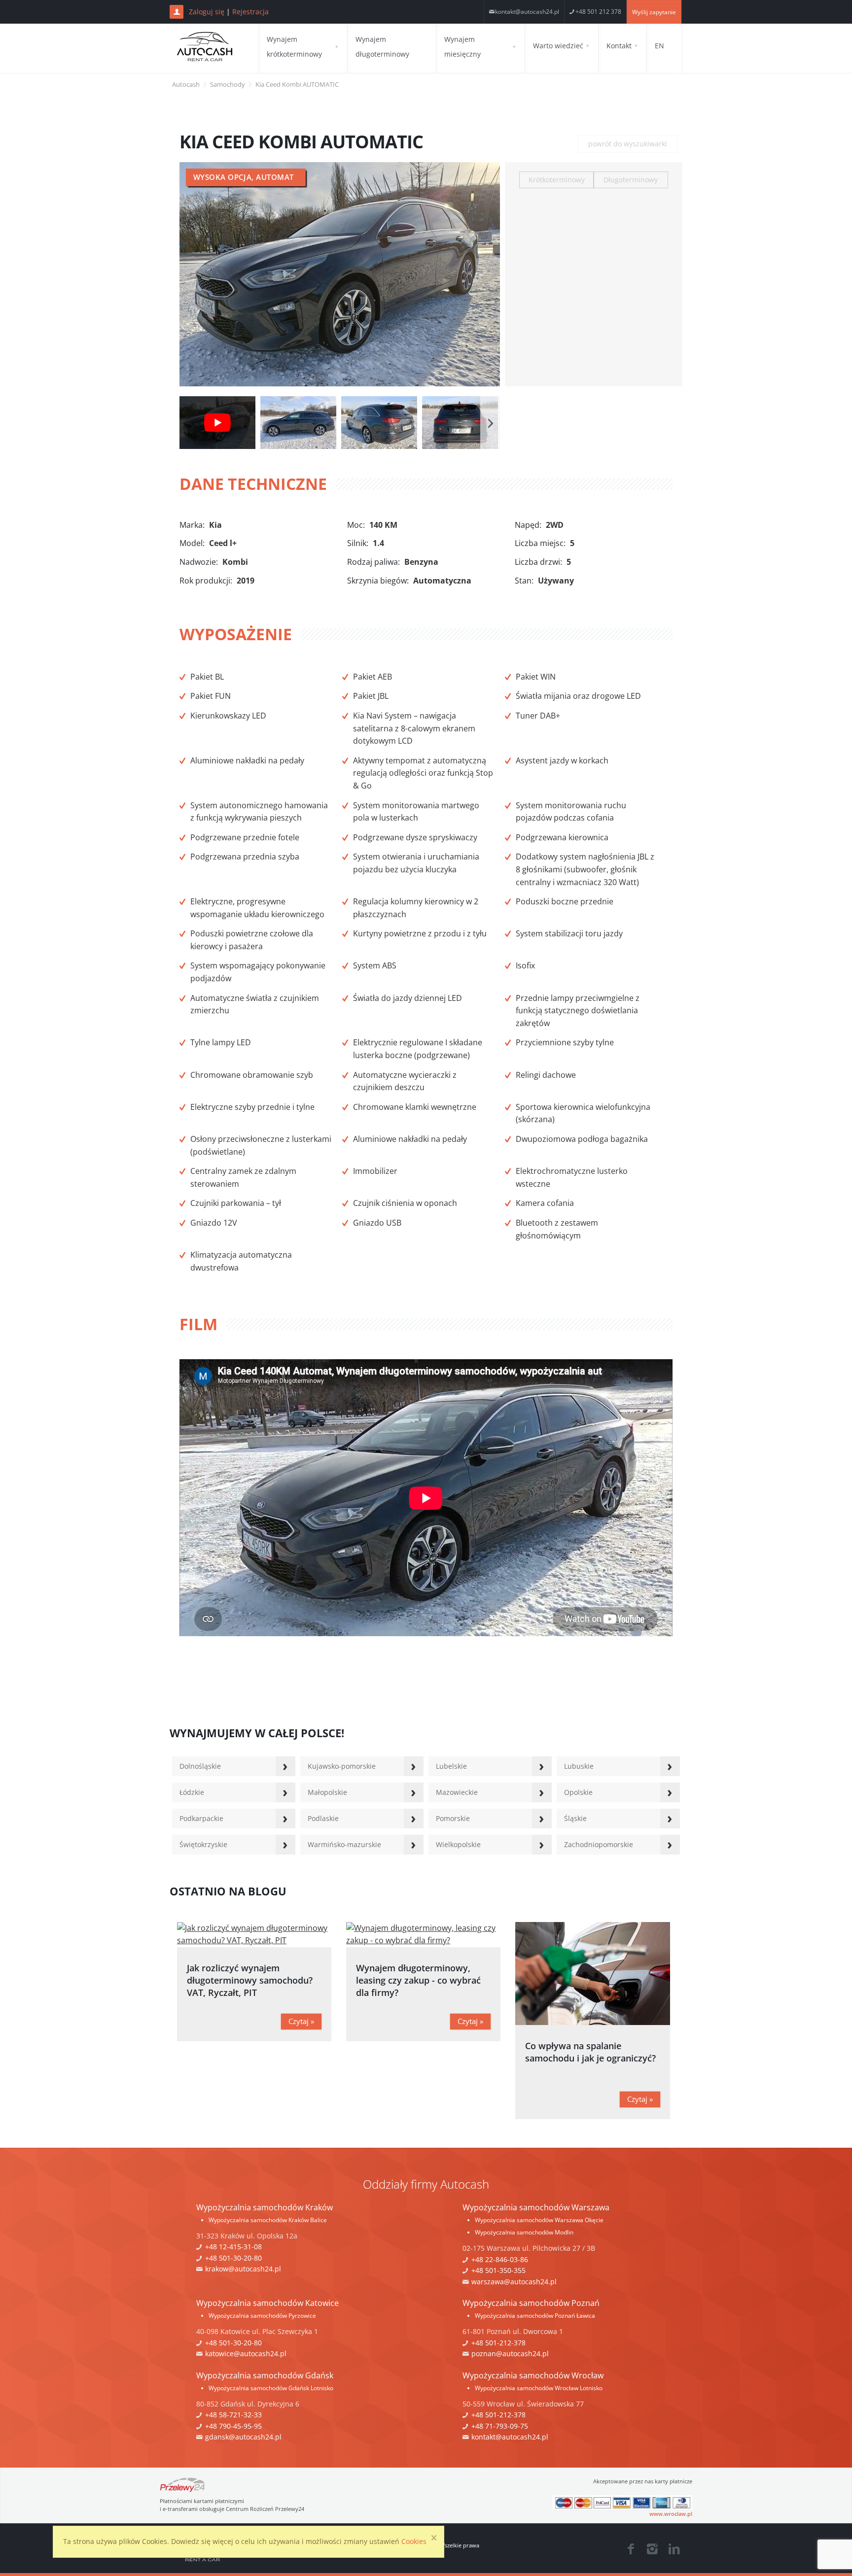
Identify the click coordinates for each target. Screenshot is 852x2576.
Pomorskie (453, 1818)
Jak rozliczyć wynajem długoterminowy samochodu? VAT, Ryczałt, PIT (250, 1980)
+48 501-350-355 (498, 2270)
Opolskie (578, 1792)
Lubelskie (451, 1766)
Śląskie (575, 1818)
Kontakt (619, 46)
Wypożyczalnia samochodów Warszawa (536, 2207)
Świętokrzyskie (203, 1844)
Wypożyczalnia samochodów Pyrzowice (262, 2316)
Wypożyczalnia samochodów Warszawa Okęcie (539, 2220)
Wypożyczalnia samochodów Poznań (531, 2303)
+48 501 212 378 (598, 12)
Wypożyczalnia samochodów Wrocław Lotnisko (539, 2388)
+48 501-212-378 (498, 2343)
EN (659, 46)
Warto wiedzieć (558, 46)
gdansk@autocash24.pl (243, 2437)
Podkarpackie (201, 1818)
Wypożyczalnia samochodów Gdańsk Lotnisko (271, 2388)
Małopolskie (327, 1792)
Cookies (414, 2541)
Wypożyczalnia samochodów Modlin (524, 2232)
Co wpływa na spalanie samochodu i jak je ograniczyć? (590, 2052)
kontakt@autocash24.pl (527, 12)
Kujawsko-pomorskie (342, 1766)
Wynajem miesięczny (462, 47)
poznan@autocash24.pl (510, 2353)
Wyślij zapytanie (654, 12)
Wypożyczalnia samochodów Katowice (267, 2303)
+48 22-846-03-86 (500, 2259)
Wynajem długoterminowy (382, 47)
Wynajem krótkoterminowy (294, 47)
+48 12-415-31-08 (233, 2247)
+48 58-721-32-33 (233, 2415)
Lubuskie (579, 1766)
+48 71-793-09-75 (500, 2426)
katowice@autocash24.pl (246, 2353)
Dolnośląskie (200, 1766)
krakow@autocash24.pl (243, 2269)
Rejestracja (250, 12)
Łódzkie (192, 1792)
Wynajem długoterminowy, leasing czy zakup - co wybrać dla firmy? (418, 1980)
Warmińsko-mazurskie (344, 1844)
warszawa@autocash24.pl (514, 2282)
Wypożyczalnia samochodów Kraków (265, 2207)
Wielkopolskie (458, 1844)
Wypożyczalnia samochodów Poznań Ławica (535, 2316)
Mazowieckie (457, 1792)
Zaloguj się (207, 12)
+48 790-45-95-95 (233, 2426)
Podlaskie (323, 1818)
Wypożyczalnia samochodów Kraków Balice (268, 2220)
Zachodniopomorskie (599, 1844)
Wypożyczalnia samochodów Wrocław (533, 2375)
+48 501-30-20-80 (233, 2258)
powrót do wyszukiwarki (628, 144)
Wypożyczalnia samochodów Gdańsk (265, 2375)
